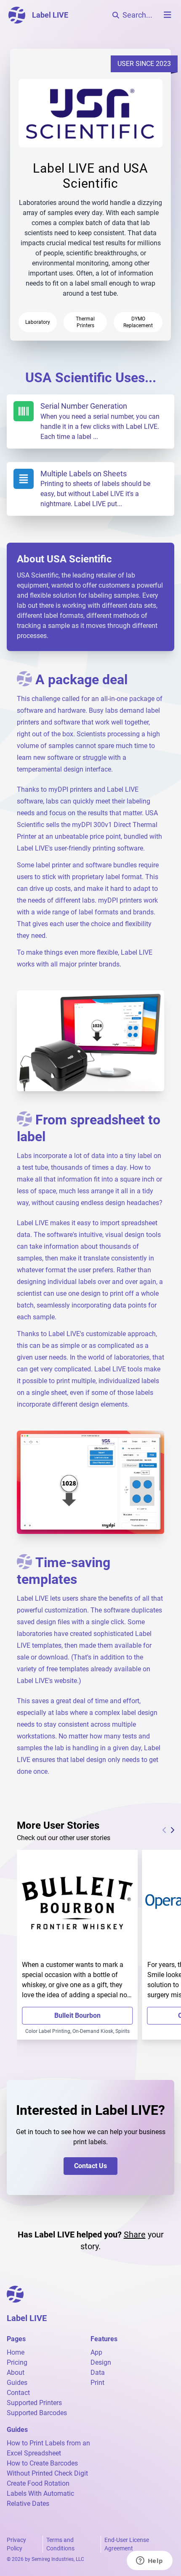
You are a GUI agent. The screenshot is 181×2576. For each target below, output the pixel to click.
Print (97, 2383)
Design (101, 2362)
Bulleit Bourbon (77, 2015)
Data (98, 2372)
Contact (18, 2393)
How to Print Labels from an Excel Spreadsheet (48, 2448)
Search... (137, 15)
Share (135, 2235)
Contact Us (90, 2166)
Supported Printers (34, 2403)
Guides (17, 2383)
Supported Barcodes (37, 2413)
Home (16, 2352)
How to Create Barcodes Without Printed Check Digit (47, 2468)
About (16, 2372)
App (96, 2352)
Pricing (17, 2362)
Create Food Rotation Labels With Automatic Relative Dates (40, 2493)
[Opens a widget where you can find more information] (149, 2561)
